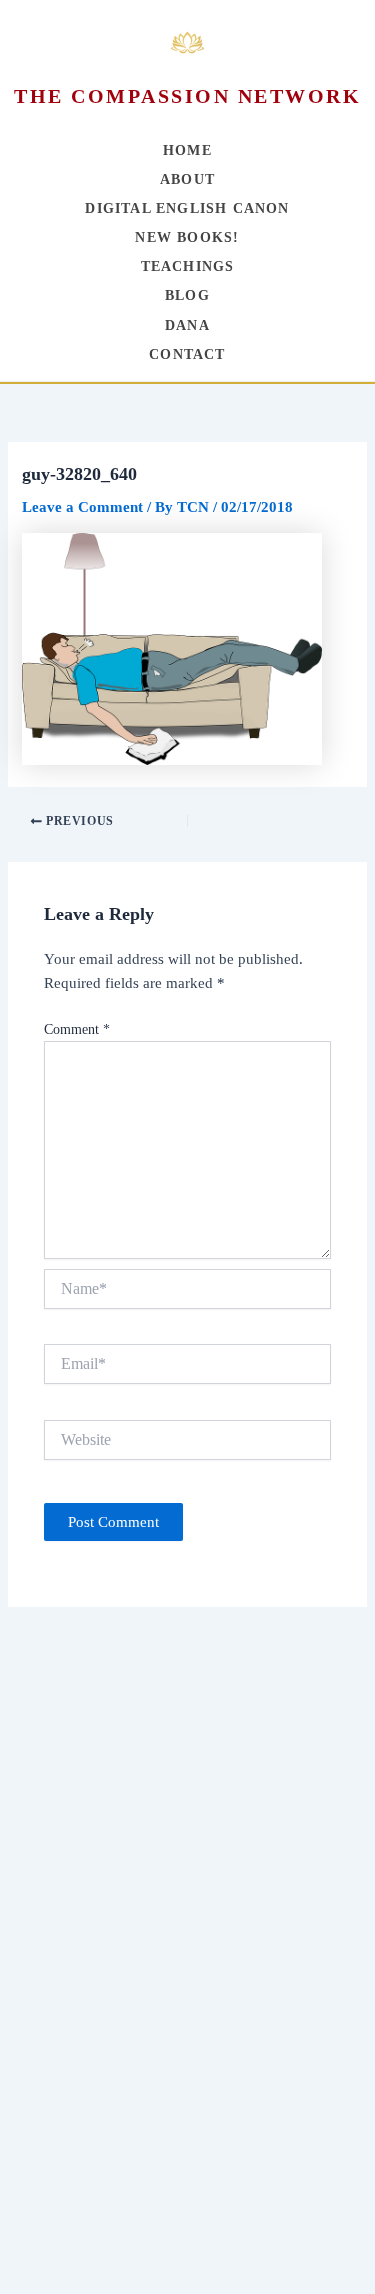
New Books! (187, 237)
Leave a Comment (82, 507)
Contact (187, 354)
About (187, 179)
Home (187, 150)
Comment (77, 1029)
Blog (187, 295)
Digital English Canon (187, 208)
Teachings (188, 266)
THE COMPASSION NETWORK (187, 96)
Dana (187, 325)
